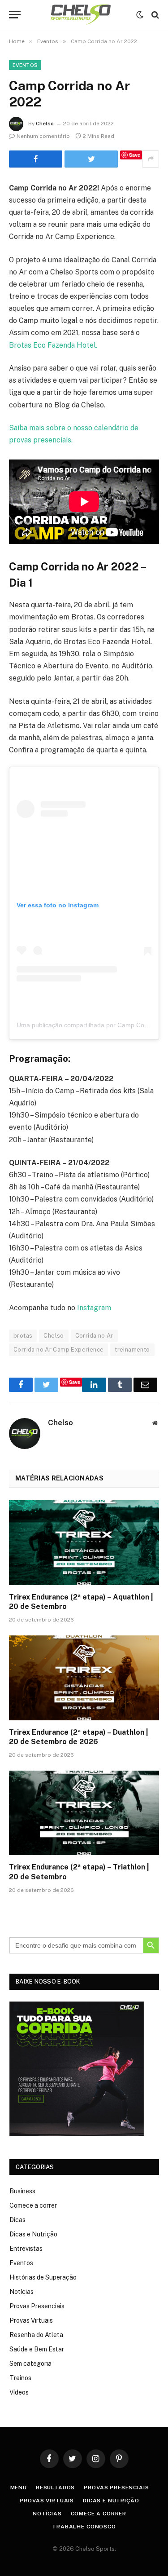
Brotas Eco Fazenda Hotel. (53, 345)
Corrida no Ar (94, 1336)
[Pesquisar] (154, 15)
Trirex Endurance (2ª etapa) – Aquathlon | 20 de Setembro (81, 1602)
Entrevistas (26, 2249)
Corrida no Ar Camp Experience (58, 1350)
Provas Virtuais (31, 2320)
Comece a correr (33, 2205)
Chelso (45, 124)
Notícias (22, 2292)
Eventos (25, 65)
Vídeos (19, 2392)
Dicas (17, 2220)
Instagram (94, 1308)
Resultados (55, 2488)
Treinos (20, 2378)
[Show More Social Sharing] (151, 159)
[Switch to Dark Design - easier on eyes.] (140, 15)
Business (22, 2191)
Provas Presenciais (37, 2306)
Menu (19, 2488)
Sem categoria (30, 2364)
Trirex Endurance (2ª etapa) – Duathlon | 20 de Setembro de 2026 (79, 1737)
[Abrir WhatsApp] (146, 2553)
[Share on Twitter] (36, 159)
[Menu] (15, 15)
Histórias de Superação (43, 2277)
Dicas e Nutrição (33, 2234)
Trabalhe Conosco (84, 2527)
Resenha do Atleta (36, 2335)
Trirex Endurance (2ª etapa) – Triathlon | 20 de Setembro (79, 1872)
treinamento (132, 1350)
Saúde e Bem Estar (37, 2349)
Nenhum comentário (43, 136)
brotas (23, 1336)
